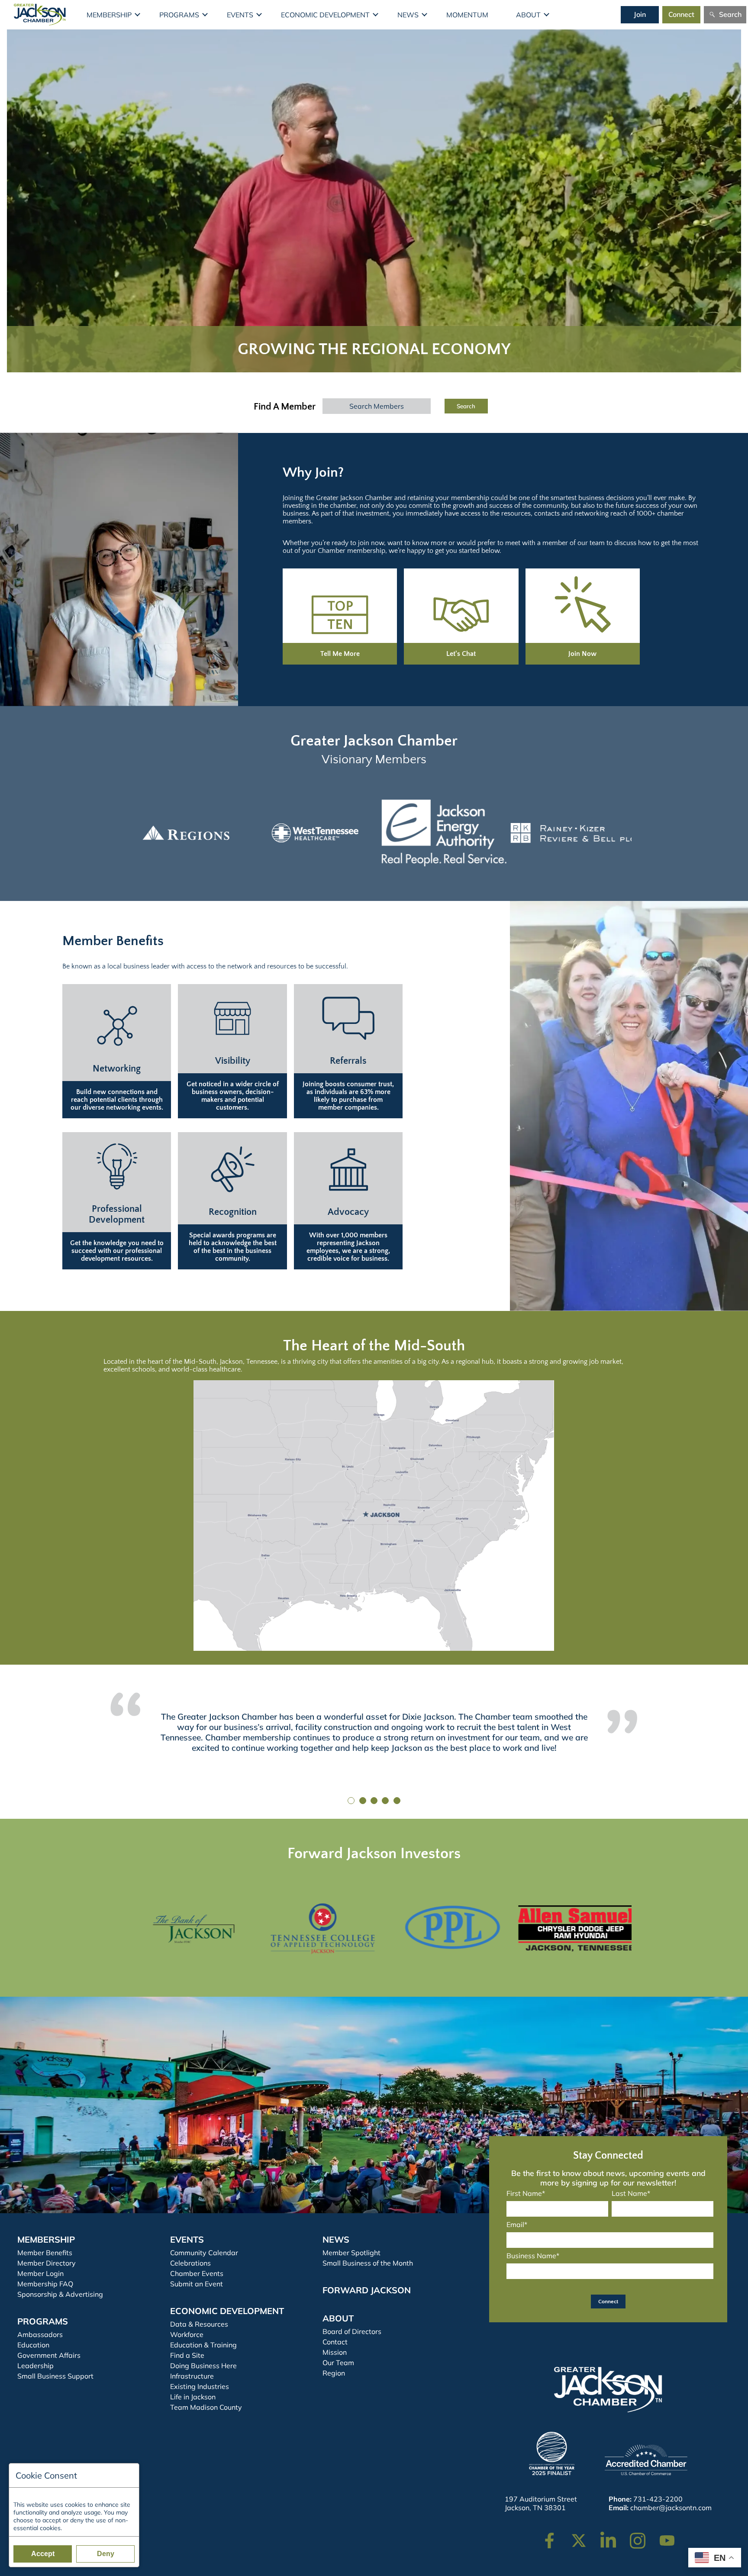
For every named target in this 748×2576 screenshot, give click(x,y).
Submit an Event (197, 2284)
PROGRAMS (43, 2321)
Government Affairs (49, 2355)
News (408, 15)
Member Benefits (45, 2253)
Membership (109, 15)
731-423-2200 (658, 2499)
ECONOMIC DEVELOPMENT (227, 2311)
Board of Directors (352, 2331)
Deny (106, 2554)
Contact (335, 2342)
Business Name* (533, 2256)
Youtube (671, 2536)
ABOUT (338, 2318)
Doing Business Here (203, 2366)
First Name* (526, 2193)
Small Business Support (55, 2376)
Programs (179, 15)
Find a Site (187, 2355)
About (528, 15)
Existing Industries (200, 2386)
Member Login (40, 2273)
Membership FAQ (45, 2284)
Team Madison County (206, 2407)
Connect (681, 14)
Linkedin (613, 2536)
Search (730, 14)
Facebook (555, 2536)
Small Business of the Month (368, 2263)
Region (334, 2373)
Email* (517, 2224)
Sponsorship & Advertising (60, 2294)
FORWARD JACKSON (367, 2290)
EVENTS (187, 2239)
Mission (335, 2352)
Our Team (338, 2363)
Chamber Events (197, 2273)
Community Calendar (204, 2253)
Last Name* (631, 2193)
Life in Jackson (193, 2397)
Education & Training (203, 2345)
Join (640, 14)
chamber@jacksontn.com (671, 2508)
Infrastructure (192, 2376)
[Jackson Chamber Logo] (40, 15)
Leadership (35, 2366)
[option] (181, 833)
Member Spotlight (351, 2253)
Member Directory (47, 2263)
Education (33, 2345)
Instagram (643, 2536)
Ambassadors (40, 2334)
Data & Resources (199, 2324)
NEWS (336, 2239)
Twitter (581, 2536)
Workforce (187, 2334)
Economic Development (325, 15)
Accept (43, 2554)
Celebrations (190, 2263)
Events (240, 15)
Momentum (467, 15)
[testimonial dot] (351, 1801)
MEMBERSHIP (46, 2239)
